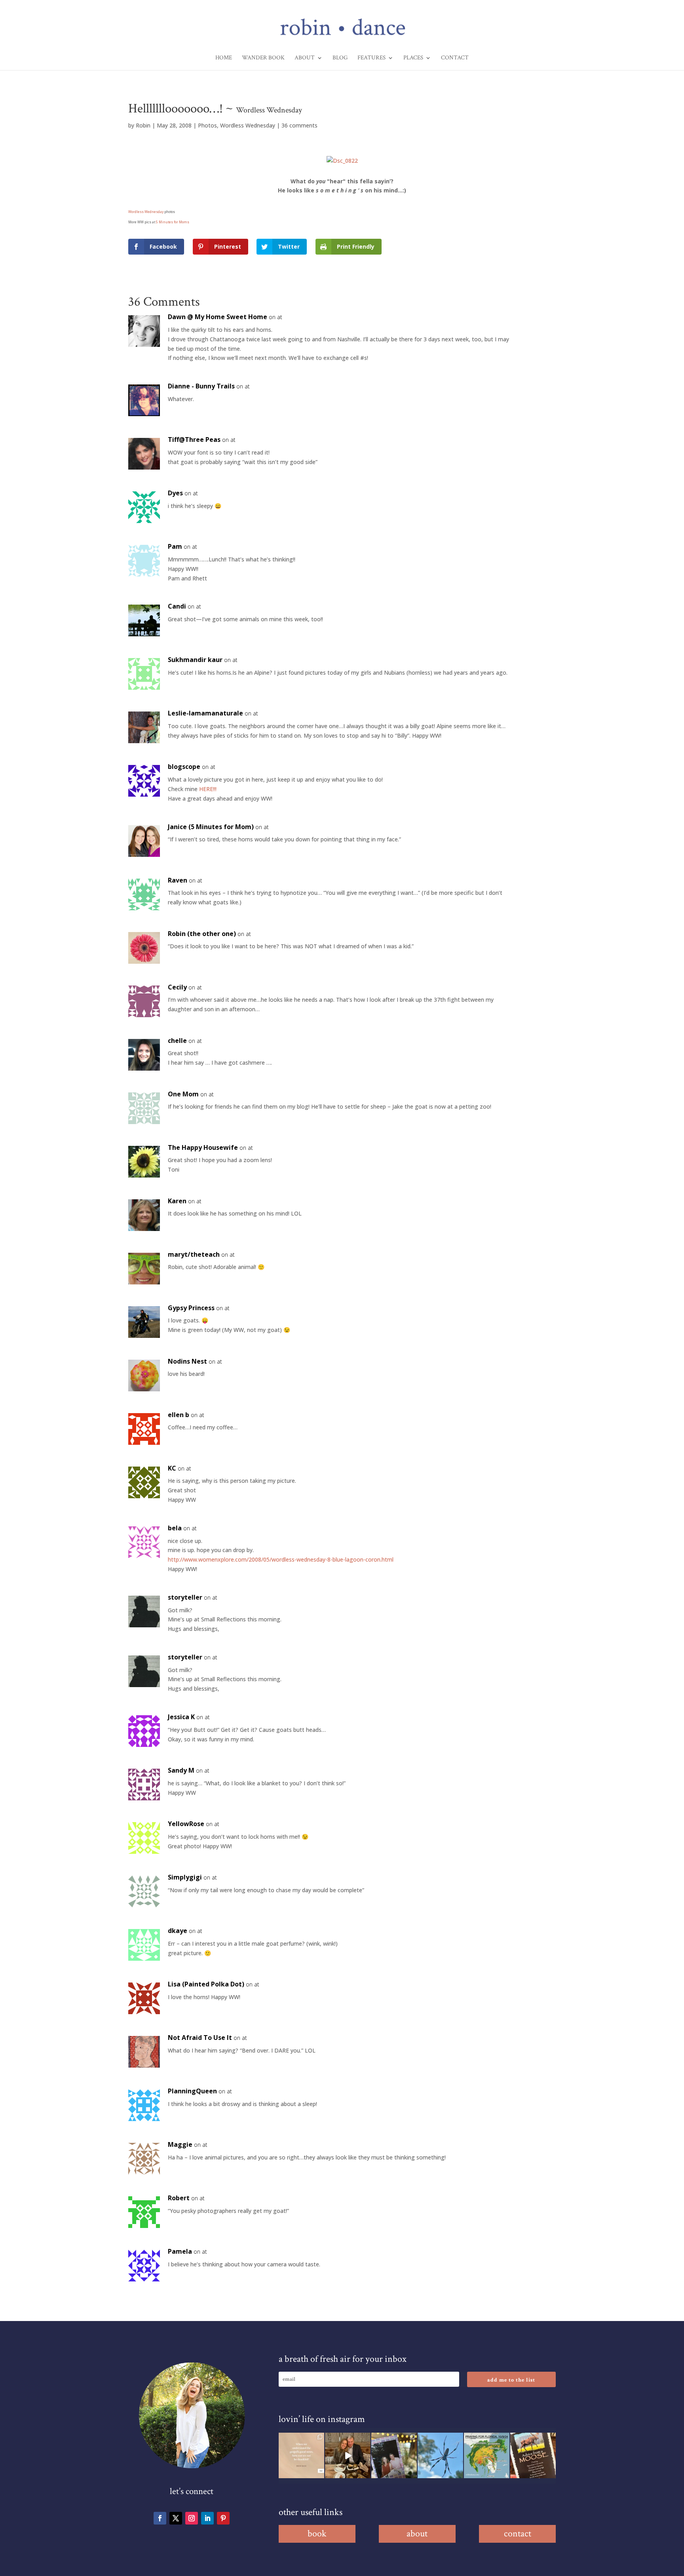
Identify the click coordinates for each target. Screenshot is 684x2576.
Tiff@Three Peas (194, 439)
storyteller (185, 1597)
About (305, 58)
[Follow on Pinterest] (223, 2518)
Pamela (180, 2251)
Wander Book (263, 58)
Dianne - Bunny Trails (201, 386)
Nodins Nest (187, 1361)
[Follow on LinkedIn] (207, 2518)
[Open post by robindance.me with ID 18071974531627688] (301, 2455)
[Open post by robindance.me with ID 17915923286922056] (394, 2455)
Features (371, 58)
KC (172, 1468)
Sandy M (181, 1770)
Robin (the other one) (202, 934)
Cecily (177, 987)
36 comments (299, 125)
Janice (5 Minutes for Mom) (211, 827)
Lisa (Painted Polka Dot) (206, 1984)
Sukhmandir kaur (195, 660)
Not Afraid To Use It (200, 2038)
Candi (177, 606)
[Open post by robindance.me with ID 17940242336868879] (487, 2455)
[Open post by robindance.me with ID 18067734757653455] (440, 2455)
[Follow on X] (176, 2518)
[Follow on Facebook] (160, 2518)
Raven (178, 880)
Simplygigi (185, 1877)
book (317, 2533)
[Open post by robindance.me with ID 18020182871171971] (533, 2455)
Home (224, 58)
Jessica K (181, 1717)
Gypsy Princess (191, 1308)
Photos (207, 125)
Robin (143, 125)
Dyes (175, 493)
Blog (340, 58)
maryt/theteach (194, 1254)
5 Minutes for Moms (173, 222)
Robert (179, 2198)
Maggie (180, 2144)
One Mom (183, 1094)
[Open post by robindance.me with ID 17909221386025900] (348, 2455)
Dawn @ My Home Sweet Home (218, 317)
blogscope (184, 767)
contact (518, 2533)
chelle (177, 1041)
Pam (175, 546)
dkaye (178, 1931)
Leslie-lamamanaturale (205, 713)
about (417, 2533)
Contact (455, 58)
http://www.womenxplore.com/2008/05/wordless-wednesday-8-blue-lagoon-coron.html (281, 1559)
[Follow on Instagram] (192, 2518)
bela (175, 1528)
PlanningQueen (192, 2091)
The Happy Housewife (203, 1147)
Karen (177, 1201)
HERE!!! (208, 789)
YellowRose (186, 1824)
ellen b (179, 1415)
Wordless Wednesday (248, 125)
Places (413, 58)
